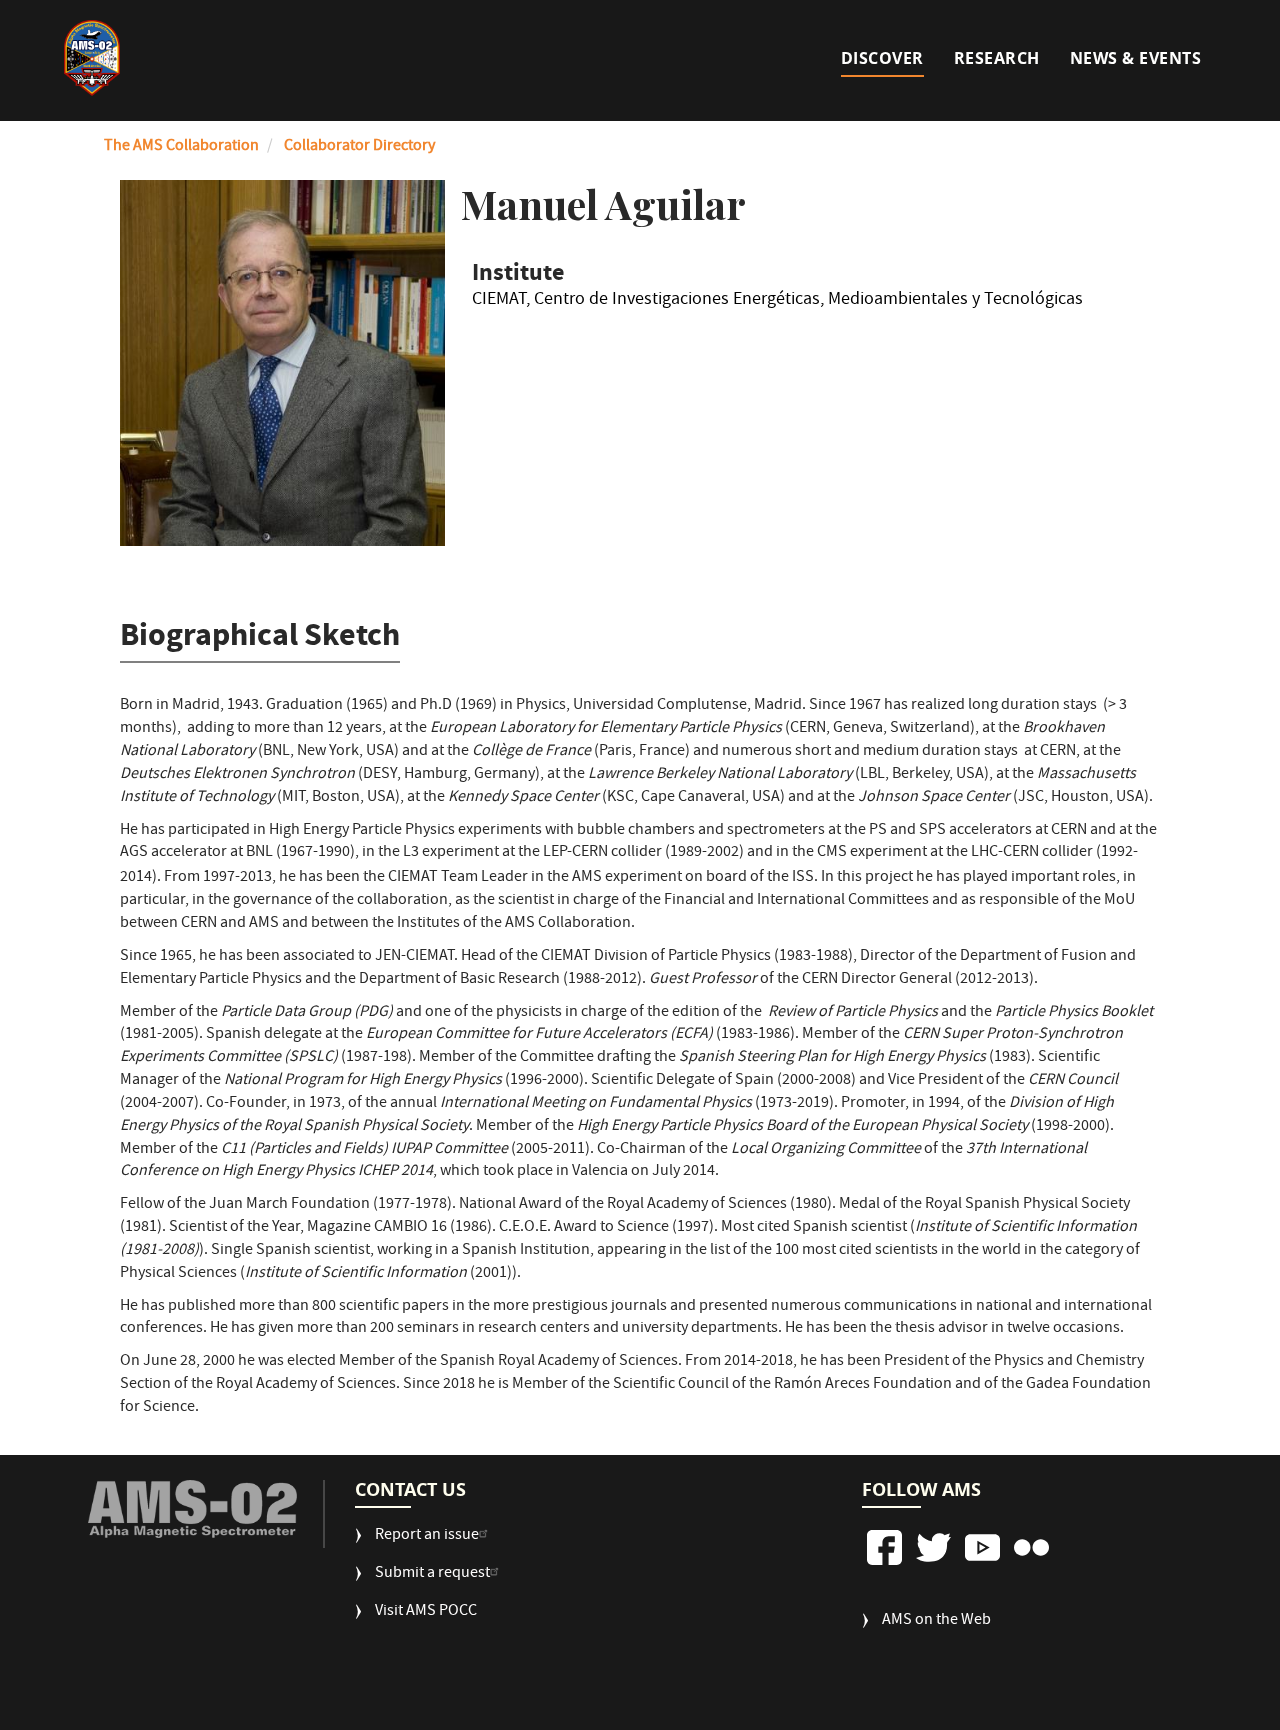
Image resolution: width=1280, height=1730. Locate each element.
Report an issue (427, 1536)
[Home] (92, 58)
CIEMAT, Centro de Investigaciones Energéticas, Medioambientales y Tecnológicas (777, 303)
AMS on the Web (936, 1621)
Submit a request (432, 1574)
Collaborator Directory (359, 147)
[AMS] (192, 1509)
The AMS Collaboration (181, 147)
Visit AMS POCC (426, 1612)
